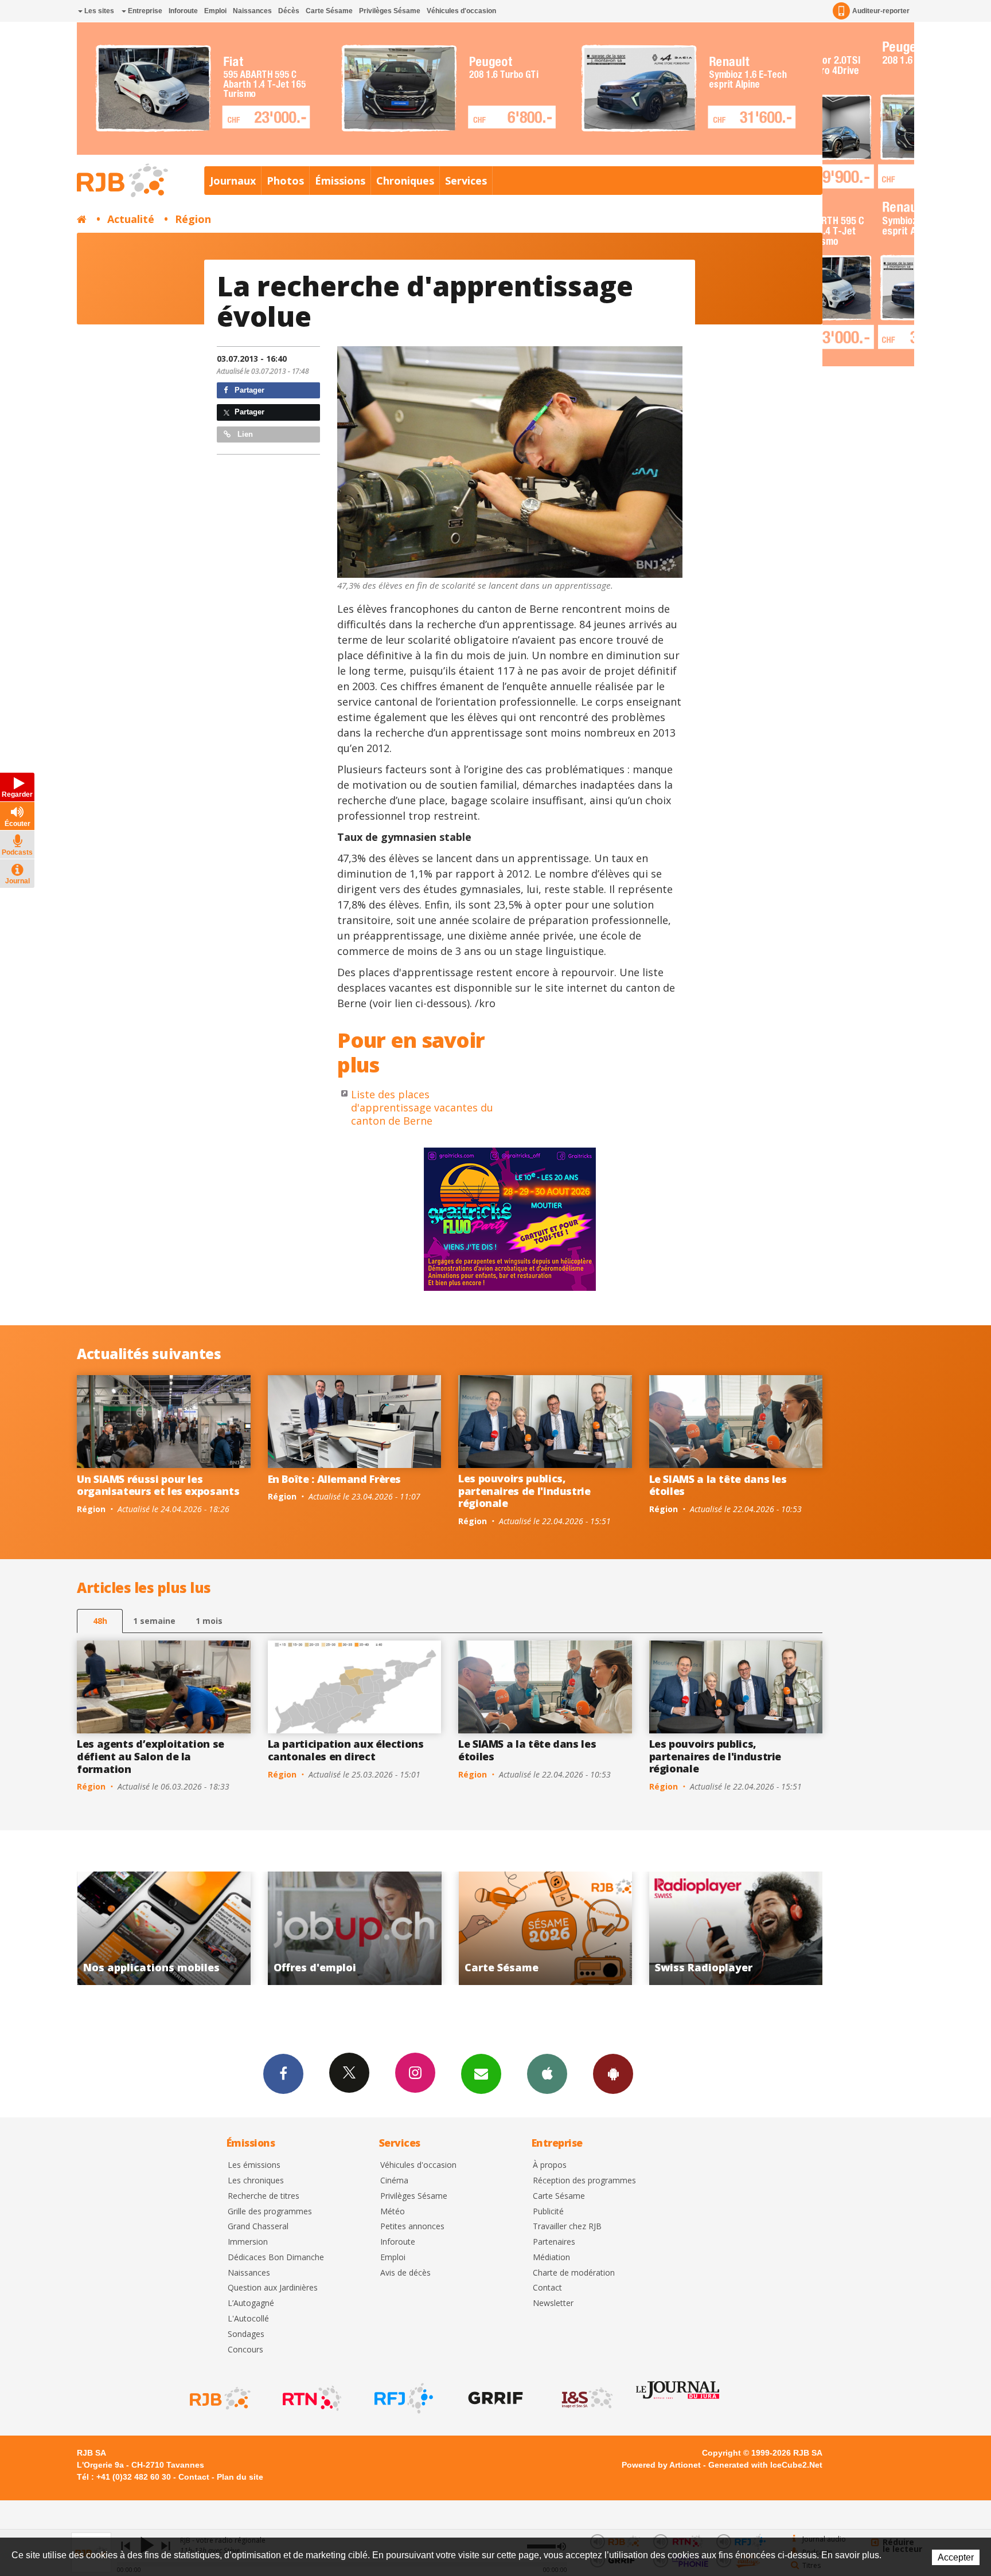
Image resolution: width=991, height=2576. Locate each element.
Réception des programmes (584, 2181)
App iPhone (547, 2074)
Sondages (246, 2334)
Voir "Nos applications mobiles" (707, 1928)
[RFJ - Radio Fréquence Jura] (403, 2398)
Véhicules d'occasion (461, 11)
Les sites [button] (98, 11)
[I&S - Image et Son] (586, 2398)
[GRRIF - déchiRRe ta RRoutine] (494, 2398)
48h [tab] (100, 1621)
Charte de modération (574, 2273)
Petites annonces (412, 2227)
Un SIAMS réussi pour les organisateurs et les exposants (158, 1485)
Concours (245, 2350)
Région (193, 219)
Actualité (131, 219)
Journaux (233, 181)
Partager (248, 390)
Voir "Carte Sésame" (325, 1928)
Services (466, 181)
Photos (285, 181)
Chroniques (405, 181)
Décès (289, 11)
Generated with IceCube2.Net (765, 2465)
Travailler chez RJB (567, 2227)
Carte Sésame (329, 11)
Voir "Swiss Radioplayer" (516, 1928)
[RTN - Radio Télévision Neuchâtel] (311, 2398)
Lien (244, 434)
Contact (547, 2288)
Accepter (956, 2557)
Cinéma (394, 2181)
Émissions (340, 181)
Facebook (283, 2074)
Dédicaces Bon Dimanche (276, 2258)
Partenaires (554, 2242)
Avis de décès (405, 2273)
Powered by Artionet (661, 2465)
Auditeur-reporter (881, 11)
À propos (550, 2165)
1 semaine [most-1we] (154, 1621)
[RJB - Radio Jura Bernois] (219, 2398)
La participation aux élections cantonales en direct (346, 1750)
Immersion (248, 2242)
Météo (393, 2212)
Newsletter (553, 2303)
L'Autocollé (248, 2319)
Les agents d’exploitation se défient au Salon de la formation (151, 1756)
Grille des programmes (270, 2212)
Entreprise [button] (144, 11)
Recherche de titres (264, 2196)
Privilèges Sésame (390, 11)
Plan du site (240, 2477)
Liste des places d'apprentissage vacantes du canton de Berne (422, 1108)
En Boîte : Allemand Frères (335, 1479)
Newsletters (481, 2074)
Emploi (215, 11)
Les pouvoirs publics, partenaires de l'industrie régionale (524, 1491)
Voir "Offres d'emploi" (134, 1928)
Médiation (551, 2258)
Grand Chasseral (258, 2227)
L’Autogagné (251, 2303)
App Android (613, 2074)
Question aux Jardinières (273, 2288)
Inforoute (183, 11)
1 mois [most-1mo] (209, 1621)
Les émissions (254, 2165)
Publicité (548, 2212)
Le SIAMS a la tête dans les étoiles (718, 1485)
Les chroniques (256, 2181)
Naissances (252, 11)
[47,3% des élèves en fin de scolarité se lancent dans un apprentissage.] (510, 462)
